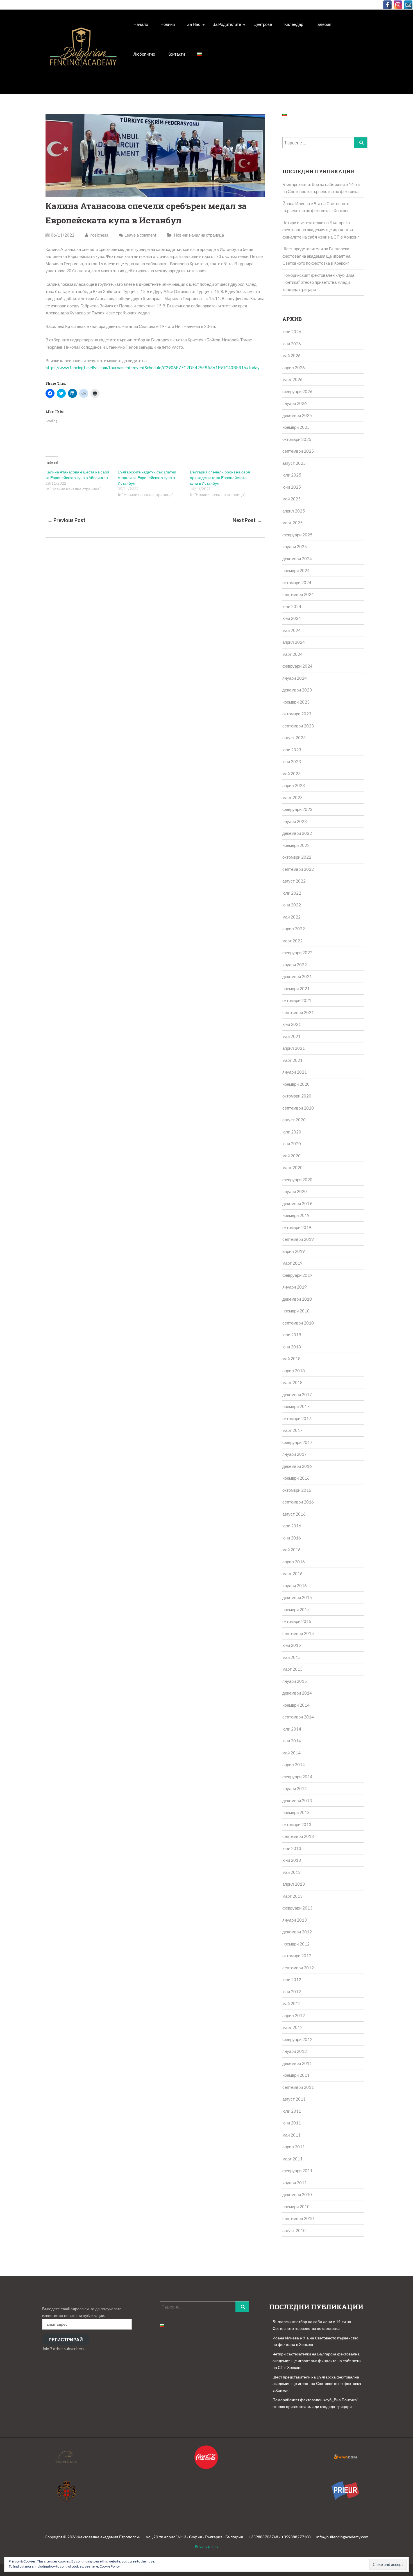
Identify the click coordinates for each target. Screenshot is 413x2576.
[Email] (408, 5)
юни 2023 (292, 761)
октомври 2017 (297, 1418)
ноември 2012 (296, 1944)
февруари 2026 (297, 391)
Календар (294, 24)
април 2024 (294, 642)
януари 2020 (295, 1191)
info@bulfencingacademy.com (342, 2537)
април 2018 (294, 1371)
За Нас (194, 24)
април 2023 (294, 785)
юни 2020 (292, 1144)
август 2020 (294, 1120)
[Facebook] (387, 5)
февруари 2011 (297, 2171)
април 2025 (294, 511)
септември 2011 (298, 2087)
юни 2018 (292, 1347)
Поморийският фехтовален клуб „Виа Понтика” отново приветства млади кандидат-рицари (318, 282)
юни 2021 (292, 1024)
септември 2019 (298, 1239)
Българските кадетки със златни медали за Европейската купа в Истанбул (147, 478)
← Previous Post (66, 520)
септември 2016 (298, 1502)
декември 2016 (297, 1466)
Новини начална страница (199, 235)
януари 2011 (295, 2183)
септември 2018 (298, 1323)
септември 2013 (298, 1836)
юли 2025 (292, 475)
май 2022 (291, 917)
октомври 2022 (297, 857)
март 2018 (292, 1382)
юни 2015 (292, 1645)
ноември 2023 (296, 702)
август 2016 (294, 1514)
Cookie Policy (110, 2566)
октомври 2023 (297, 714)
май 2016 (291, 1550)
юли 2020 (292, 1132)
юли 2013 (292, 1848)
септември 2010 (298, 2218)
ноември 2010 (296, 2207)
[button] (83, 53)
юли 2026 (292, 332)
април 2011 (294, 2147)
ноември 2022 (296, 845)
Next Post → (248, 520)
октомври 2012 (297, 1956)
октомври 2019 (297, 1227)
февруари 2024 (297, 666)
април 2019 (294, 1251)
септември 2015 (298, 1633)
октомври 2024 (297, 582)
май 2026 (291, 355)
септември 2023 (298, 726)
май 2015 (291, 1657)
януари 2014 (295, 1788)
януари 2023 (295, 821)
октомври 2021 (297, 1000)
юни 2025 (292, 487)
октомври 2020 (297, 1096)
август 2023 (294, 738)
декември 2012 (297, 1932)
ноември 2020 (296, 1084)
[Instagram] (398, 5)
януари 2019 (295, 1287)
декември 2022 (297, 833)
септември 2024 (298, 594)
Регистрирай (66, 2340)
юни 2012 (292, 1992)
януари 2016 (295, 1586)
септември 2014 (298, 1717)
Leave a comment (140, 235)
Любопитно (144, 54)
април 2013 (294, 1884)
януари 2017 (295, 1454)
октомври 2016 (297, 1490)
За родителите (227, 24)
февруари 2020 (297, 1180)
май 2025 (291, 499)
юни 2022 (292, 905)
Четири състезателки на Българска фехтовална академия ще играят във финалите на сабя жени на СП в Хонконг (321, 230)
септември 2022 (298, 869)
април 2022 (294, 929)
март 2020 (292, 1167)
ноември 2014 (296, 1705)
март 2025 (292, 523)
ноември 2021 (296, 988)
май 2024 (291, 630)
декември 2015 (297, 1597)
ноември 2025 (296, 427)
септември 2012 (298, 1968)
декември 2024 (297, 559)
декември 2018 (297, 1299)
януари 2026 (295, 403)
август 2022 (294, 881)
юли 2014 (292, 1729)
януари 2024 (295, 678)
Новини (168, 24)
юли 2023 (292, 750)
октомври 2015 (297, 1621)
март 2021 (292, 1060)
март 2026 (292, 379)
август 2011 (294, 2099)
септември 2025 (298, 451)
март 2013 (292, 1896)
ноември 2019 (296, 1215)
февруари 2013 (297, 1908)
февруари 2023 (297, 809)
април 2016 (294, 1562)
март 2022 (292, 941)
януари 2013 (295, 1920)
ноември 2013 (296, 1812)
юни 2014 (292, 1741)
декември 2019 (297, 1203)
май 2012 (291, 2003)
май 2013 (291, 1872)
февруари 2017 (297, 1442)
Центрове (263, 24)
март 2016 (292, 1573)
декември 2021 (297, 976)
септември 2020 (298, 1108)
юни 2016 (292, 1538)
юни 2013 (292, 1860)
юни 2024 (292, 618)
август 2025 (294, 463)
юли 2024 (292, 606)
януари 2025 (295, 547)
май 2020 (291, 1156)
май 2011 (291, 2135)
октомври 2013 (297, 1824)
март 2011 (292, 2159)
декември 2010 (297, 2194)
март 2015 (292, 1669)
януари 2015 (295, 1681)
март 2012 (292, 2027)
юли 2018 (292, 1335)
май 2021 (291, 1036)
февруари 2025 (297, 535)
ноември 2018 (296, 1311)
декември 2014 (297, 1693)
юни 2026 (292, 344)
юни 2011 (292, 2123)
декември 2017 (297, 1394)
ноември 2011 (296, 2075)
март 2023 (292, 797)
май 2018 (291, 1359)
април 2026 (294, 368)
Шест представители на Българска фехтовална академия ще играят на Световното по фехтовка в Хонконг (316, 256)
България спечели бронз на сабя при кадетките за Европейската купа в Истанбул (220, 478)
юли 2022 (292, 893)
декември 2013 (297, 1801)
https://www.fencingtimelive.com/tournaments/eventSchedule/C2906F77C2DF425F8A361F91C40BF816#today (152, 368)
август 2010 (294, 2230)
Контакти (176, 54)
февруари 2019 (297, 1275)
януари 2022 (295, 965)
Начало (141, 24)
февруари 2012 (297, 2039)
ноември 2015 (296, 1609)
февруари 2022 (297, 953)
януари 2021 (295, 1072)
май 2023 (291, 774)
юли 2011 (292, 2111)
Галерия (323, 24)
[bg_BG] (199, 54)
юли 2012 (292, 1979)
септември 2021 (298, 1012)
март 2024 (292, 654)
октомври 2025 (297, 439)
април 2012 (294, 2015)
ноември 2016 (296, 1478)
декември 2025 (297, 415)
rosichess (99, 235)
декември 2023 (297, 690)
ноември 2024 (296, 570)
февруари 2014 (297, 1777)
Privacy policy (206, 2546)
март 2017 (292, 1430)
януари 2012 (295, 2051)
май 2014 (291, 1753)
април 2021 (294, 1048)
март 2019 (292, 1263)
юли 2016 (292, 1526)
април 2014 (294, 1765)
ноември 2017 (296, 1406)
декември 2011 (297, 2063)
